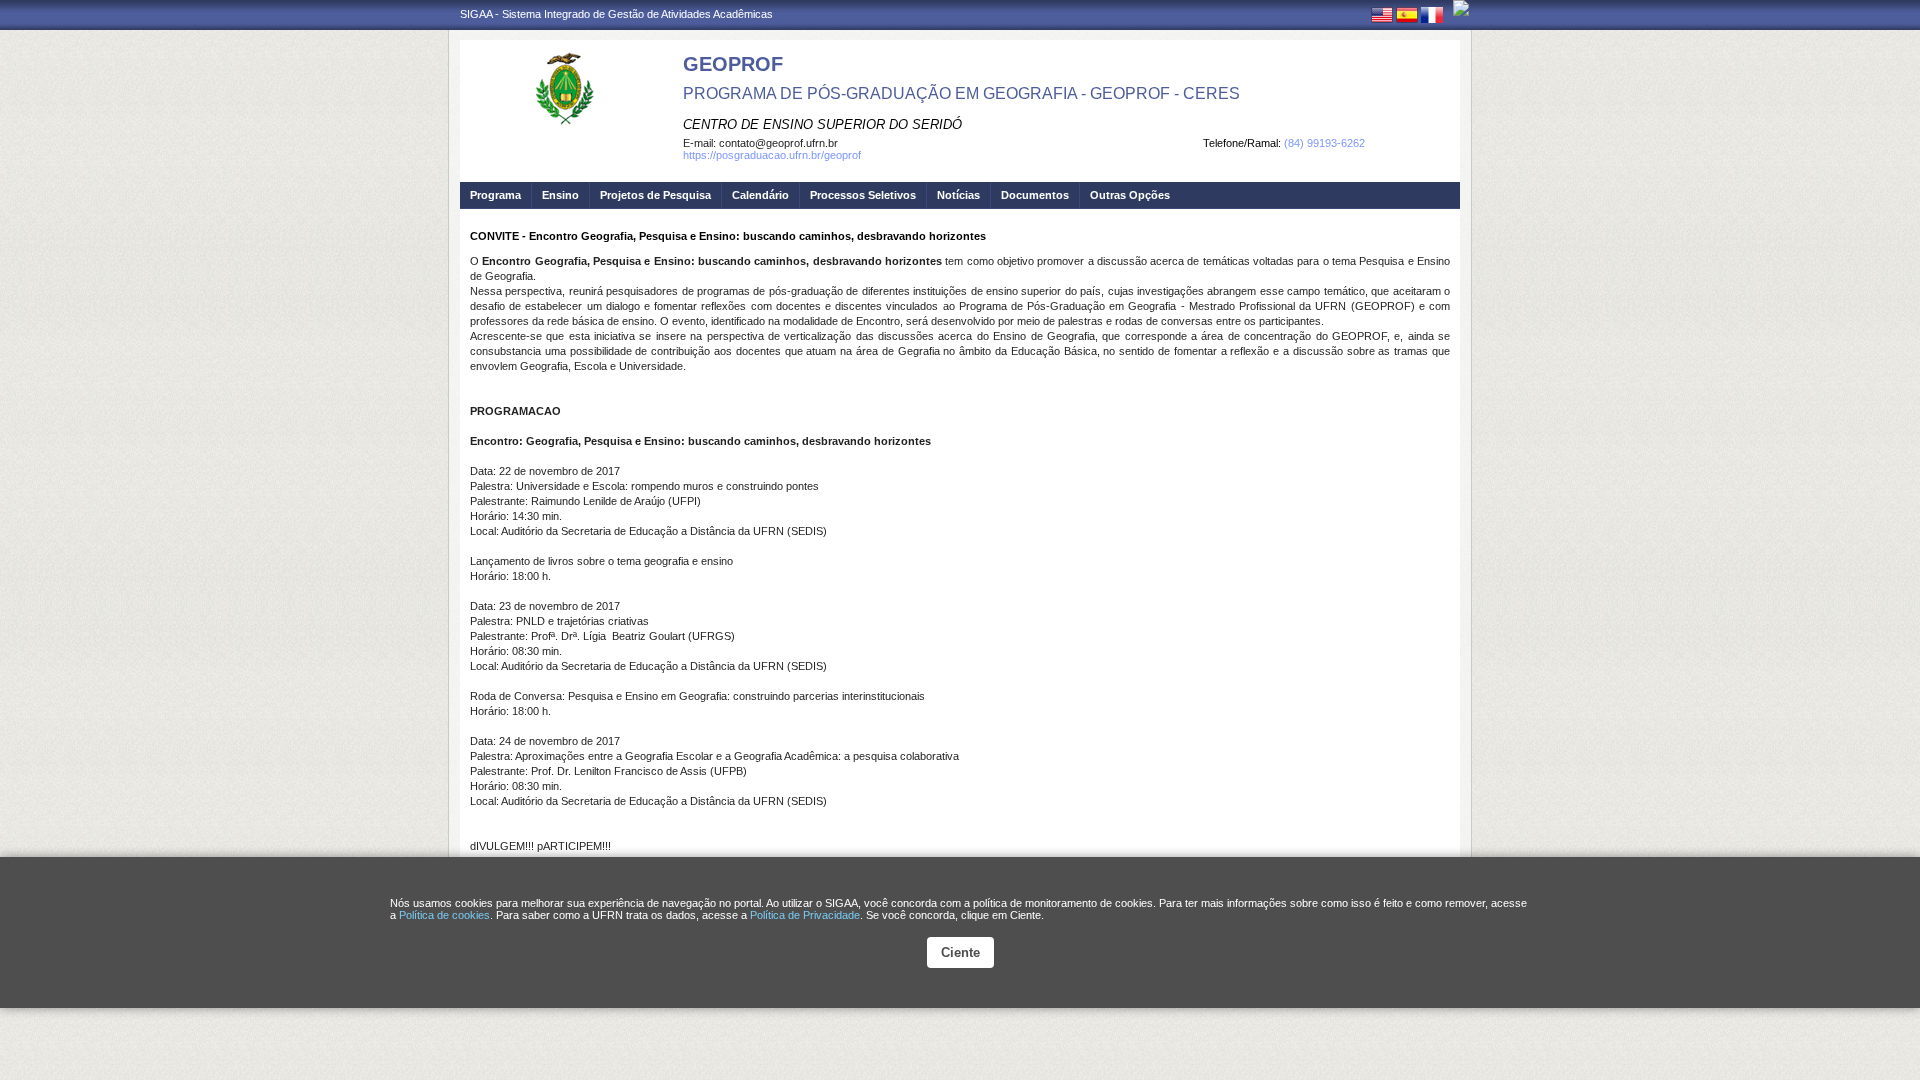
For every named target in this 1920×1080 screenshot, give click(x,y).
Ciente (960, 952)
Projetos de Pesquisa (655, 195)
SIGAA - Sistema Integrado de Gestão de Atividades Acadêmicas (616, 14)
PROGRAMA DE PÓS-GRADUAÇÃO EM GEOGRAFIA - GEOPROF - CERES (961, 93)
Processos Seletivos (863, 195)
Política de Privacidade (805, 915)
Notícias (958, 195)
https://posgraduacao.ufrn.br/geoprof (772, 155)
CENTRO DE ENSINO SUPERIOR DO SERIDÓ (822, 124)
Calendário (760, 195)
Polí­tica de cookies (444, 915)
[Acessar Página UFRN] (1461, 8)
